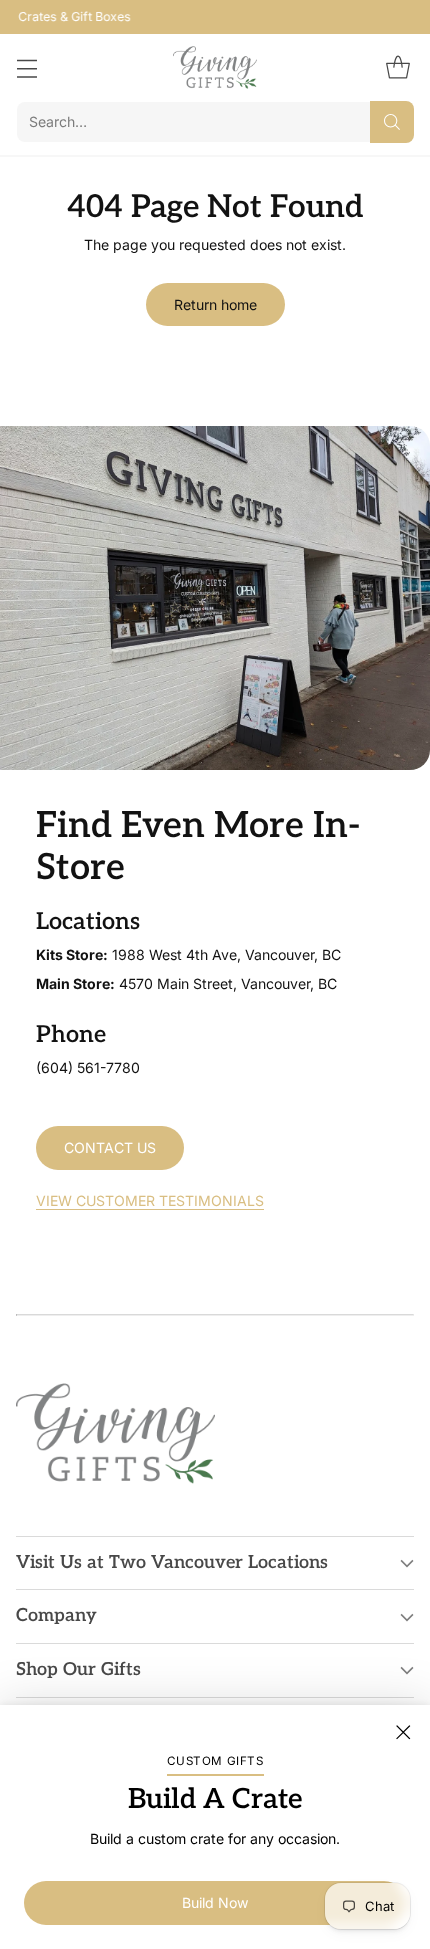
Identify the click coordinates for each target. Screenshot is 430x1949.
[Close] (403, 1732)
